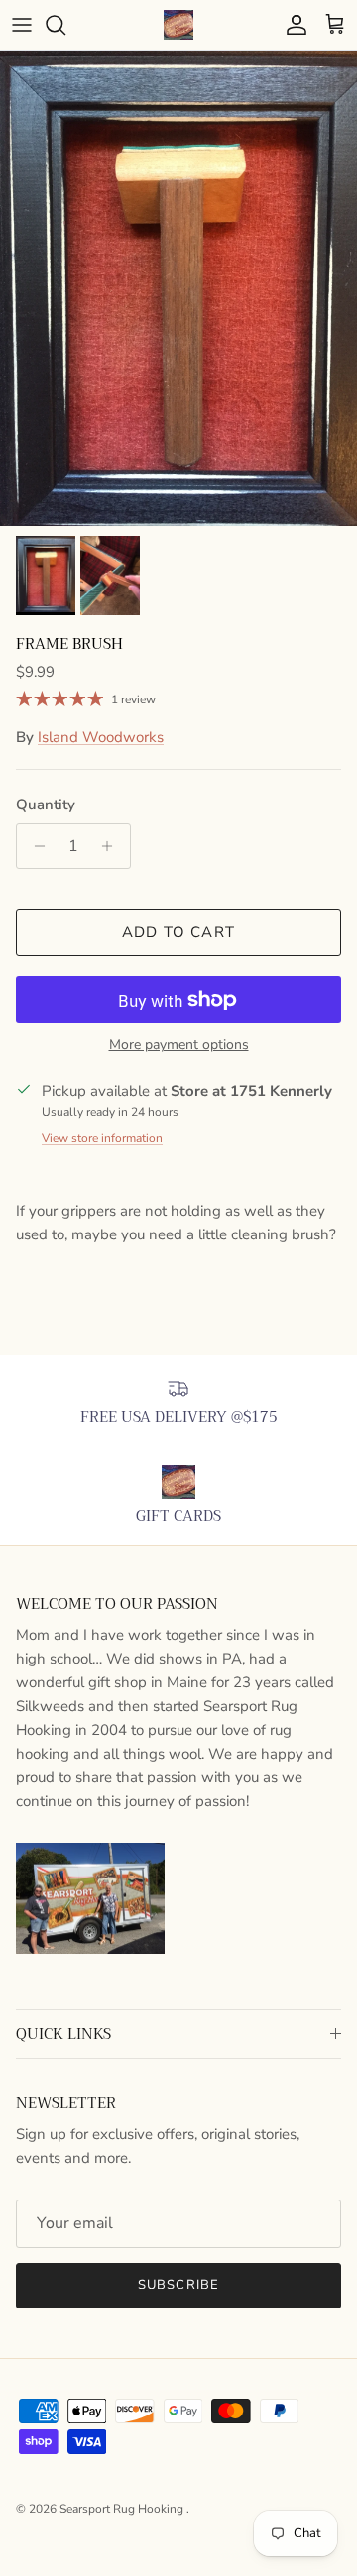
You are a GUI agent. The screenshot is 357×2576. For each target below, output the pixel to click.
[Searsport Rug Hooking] (178, 25)
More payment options (179, 1046)
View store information (102, 1138)
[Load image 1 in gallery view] (178, 288)
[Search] (65, 25)
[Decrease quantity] (34, 846)
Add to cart (178, 932)
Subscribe (178, 2285)
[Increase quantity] (113, 846)
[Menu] (22, 25)
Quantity (46, 805)
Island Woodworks (101, 737)
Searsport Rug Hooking (123, 2509)
